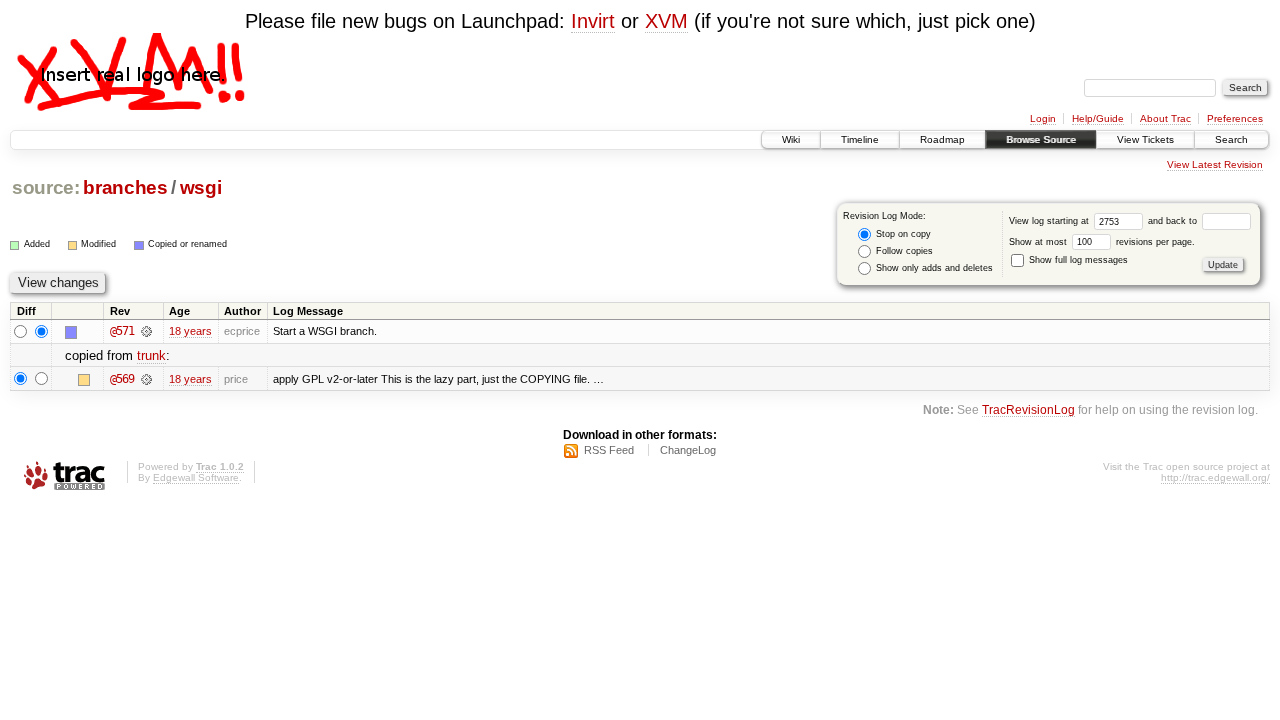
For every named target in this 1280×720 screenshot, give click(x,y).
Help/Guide (1098, 118)
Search (1231, 139)
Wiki (791, 139)
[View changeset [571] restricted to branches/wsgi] (146, 331)
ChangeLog (688, 450)
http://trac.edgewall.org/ (1215, 477)
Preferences (1235, 118)
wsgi (201, 187)
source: (46, 187)
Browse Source (1041, 139)
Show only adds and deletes (933, 268)
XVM (666, 21)
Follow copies (903, 251)
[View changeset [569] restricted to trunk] (146, 379)
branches (125, 187)
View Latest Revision (1215, 164)
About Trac (1165, 118)
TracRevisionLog (1028, 409)
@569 (122, 379)
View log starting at (1050, 221)
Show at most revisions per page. (1102, 242)
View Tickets (1145, 139)
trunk (151, 355)
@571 (122, 331)
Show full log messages (1077, 260)
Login (1043, 118)
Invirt (593, 21)
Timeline (860, 139)
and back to (1174, 221)
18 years (190, 331)
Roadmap (942, 139)
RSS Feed (609, 450)
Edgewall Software (196, 477)
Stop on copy (902, 234)
